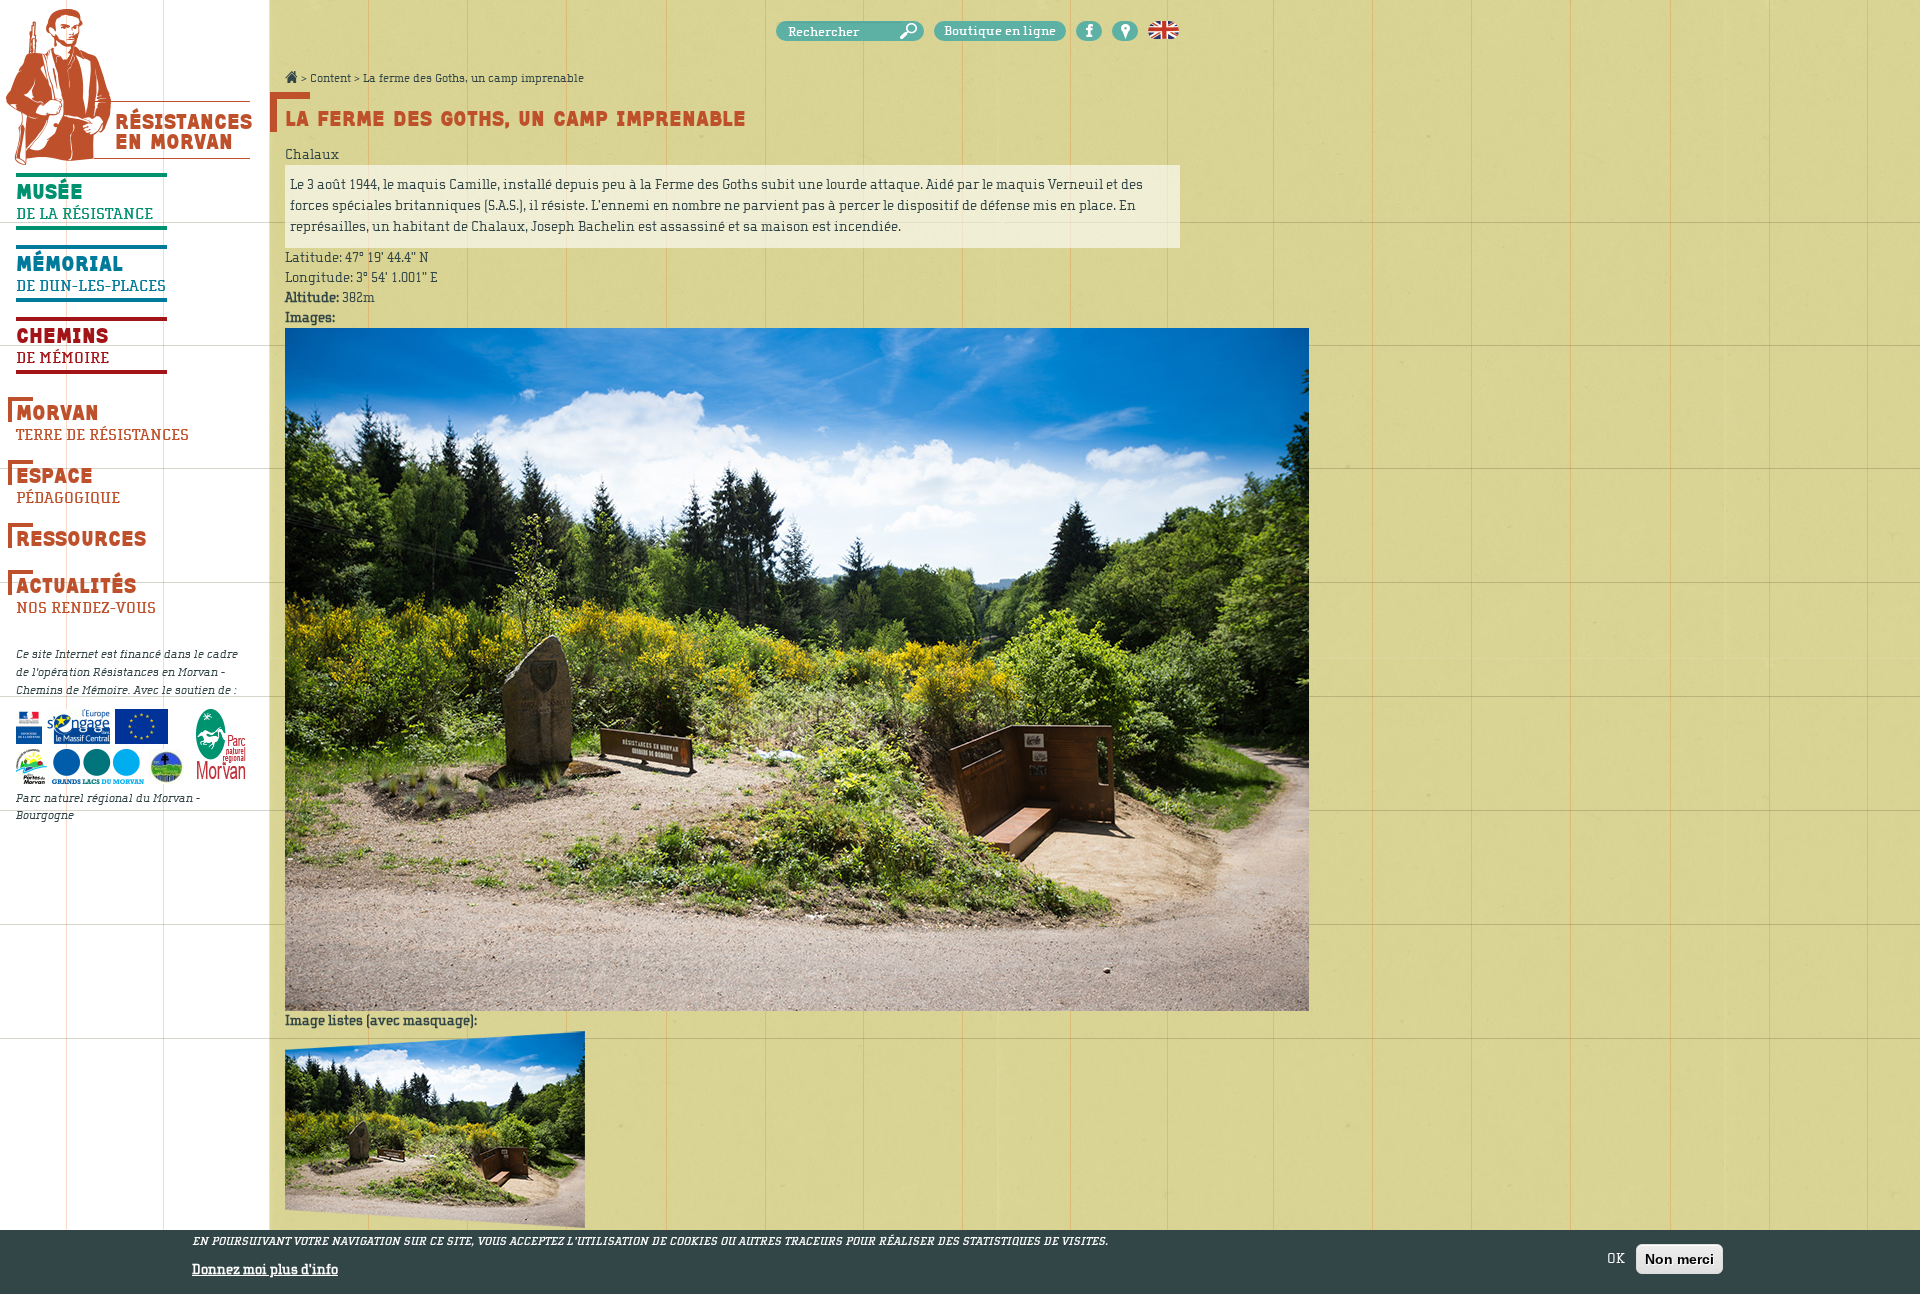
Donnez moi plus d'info (265, 1270)
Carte (1125, 31)
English (1163, 31)
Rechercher (912, 31)
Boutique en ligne (1000, 31)
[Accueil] (58, 86)
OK (1616, 1259)
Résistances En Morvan (182, 131)
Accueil (291, 77)
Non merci (1679, 1259)
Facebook (1089, 31)
